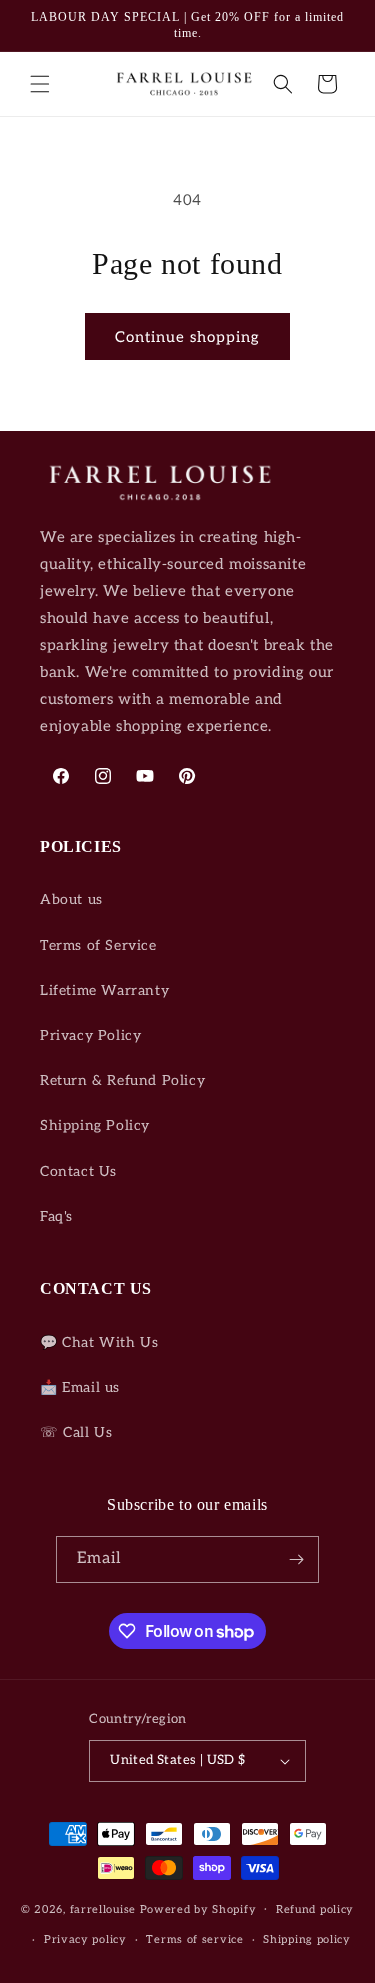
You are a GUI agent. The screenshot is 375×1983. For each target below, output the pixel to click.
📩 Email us (80, 1387)
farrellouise (103, 1908)
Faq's (56, 1216)
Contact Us (78, 1171)
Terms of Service (98, 945)
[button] (40, 84)
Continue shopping (187, 337)
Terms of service (194, 1939)
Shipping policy (307, 1939)
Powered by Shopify (198, 1908)
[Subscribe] (296, 1559)
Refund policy (315, 1909)
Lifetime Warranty (104, 990)
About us (71, 899)
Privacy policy (85, 1939)
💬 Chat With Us (99, 1342)
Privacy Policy (90, 1035)
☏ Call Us (76, 1432)
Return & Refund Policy (122, 1080)
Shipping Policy (95, 1125)
